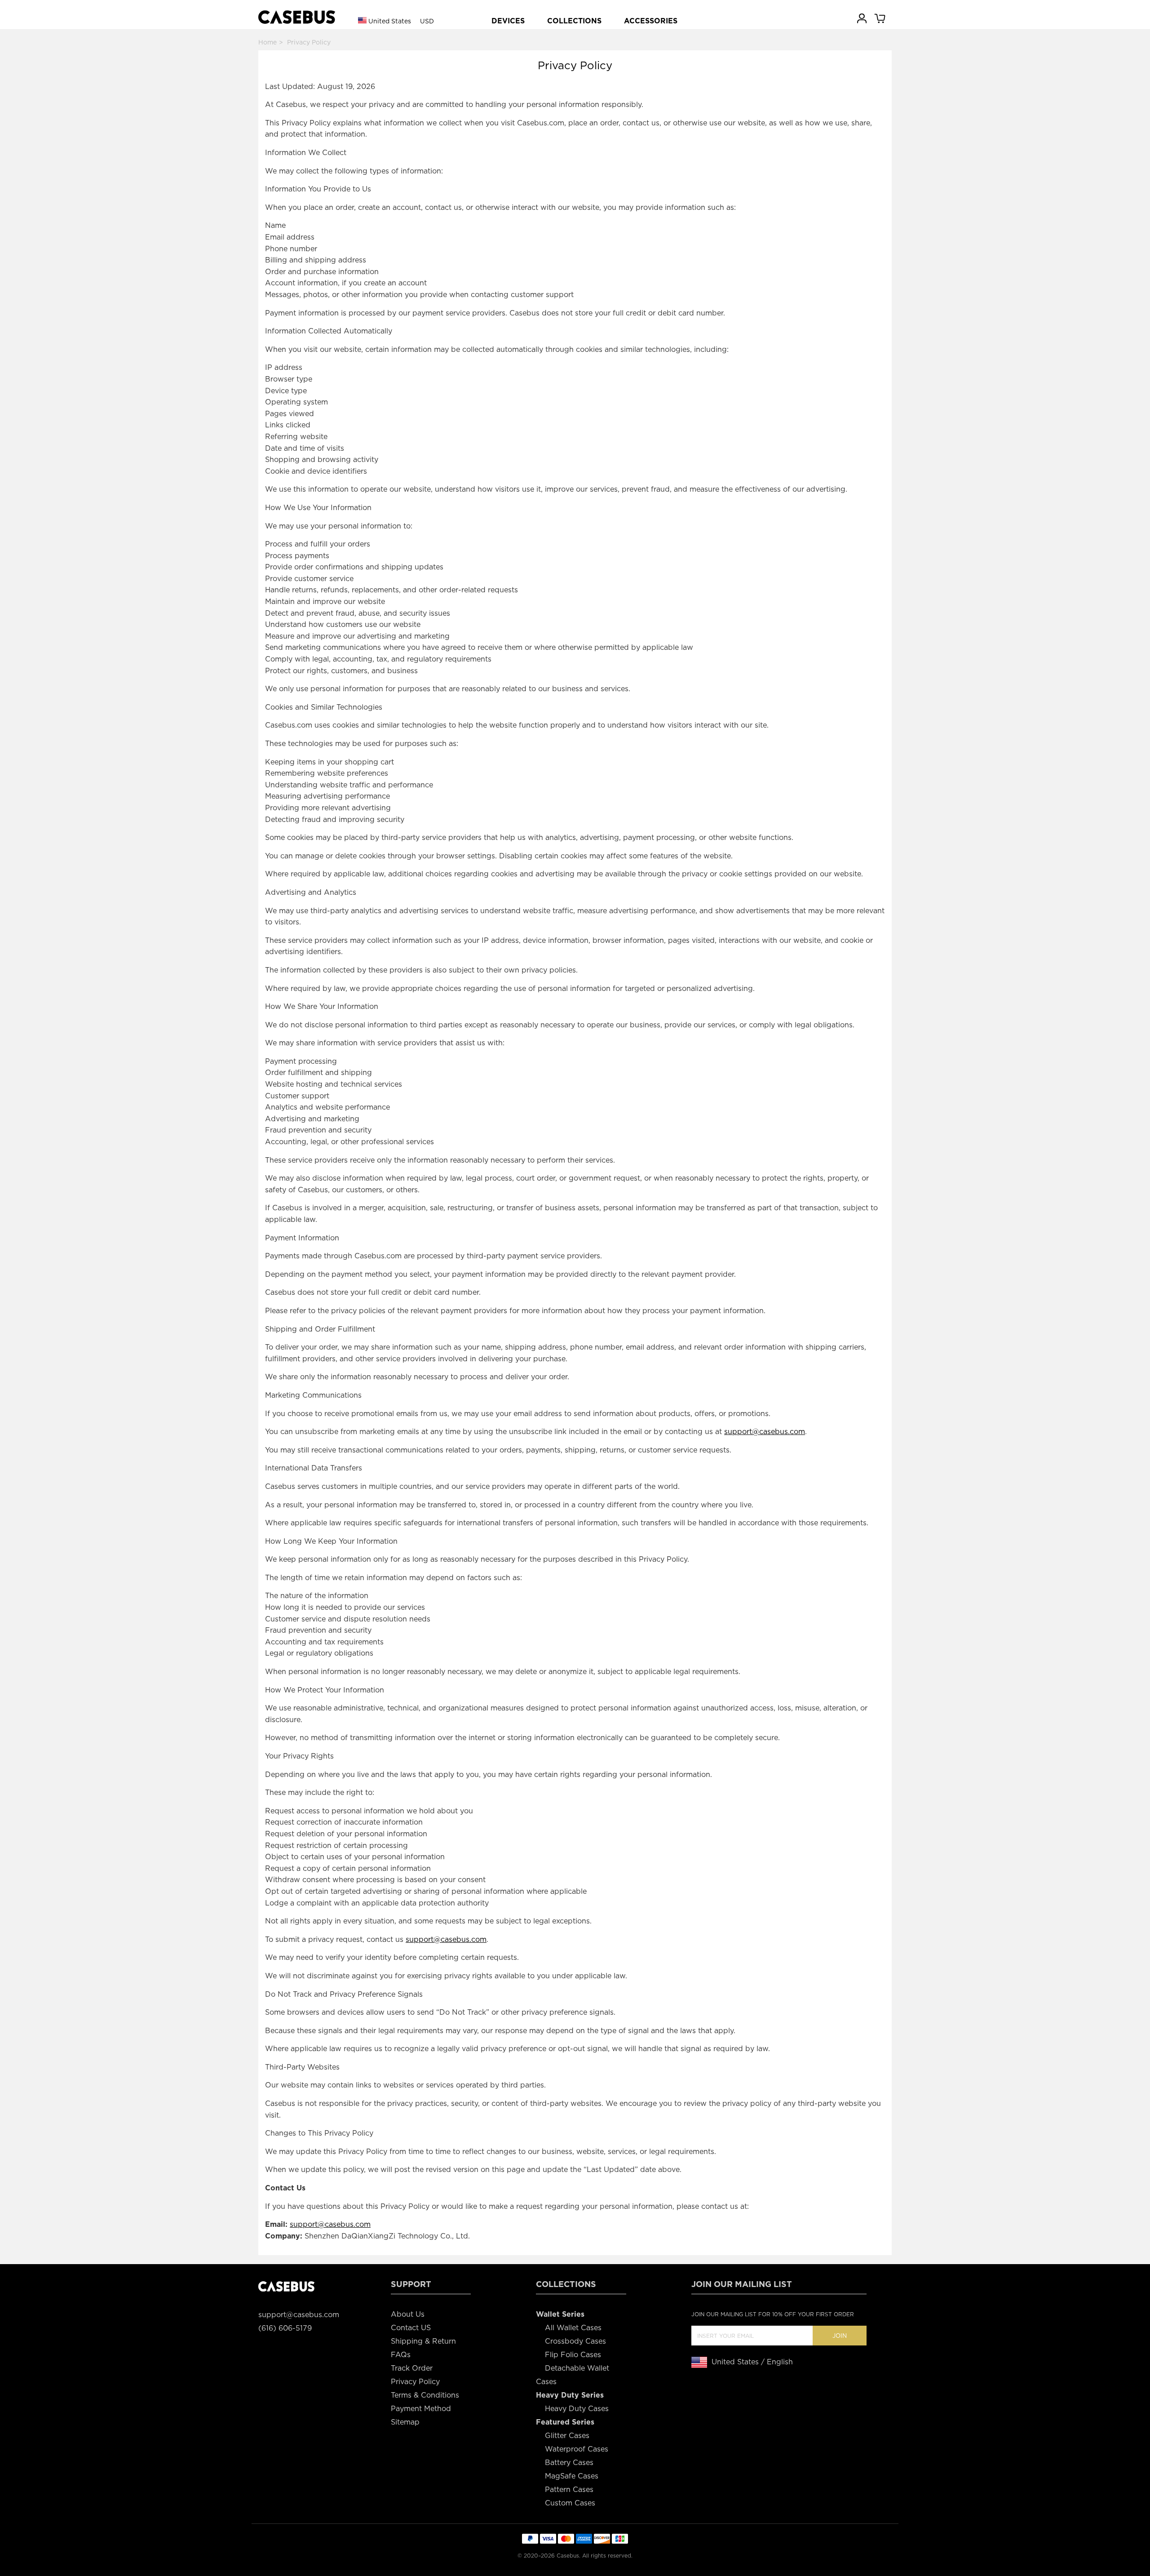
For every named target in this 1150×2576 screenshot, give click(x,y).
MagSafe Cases (572, 2476)
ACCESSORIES (651, 21)
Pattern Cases (569, 2489)
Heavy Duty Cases (577, 2409)
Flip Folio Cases (573, 2355)
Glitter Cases (567, 2436)
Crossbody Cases (575, 2341)
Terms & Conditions (425, 2395)
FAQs (401, 2355)
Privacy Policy (415, 2382)
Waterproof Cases (577, 2449)
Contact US (411, 2328)
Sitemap (405, 2422)
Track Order (412, 2368)
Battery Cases (569, 2463)
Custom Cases (570, 2503)
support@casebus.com (765, 1432)
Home (268, 42)
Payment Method (421, 2409)
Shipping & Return (423, 2341)
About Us (408, 2314)
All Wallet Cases (573, 2328)
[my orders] (862, 18)
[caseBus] (297, 17)
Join (840, 2336)
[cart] (880, 18)
